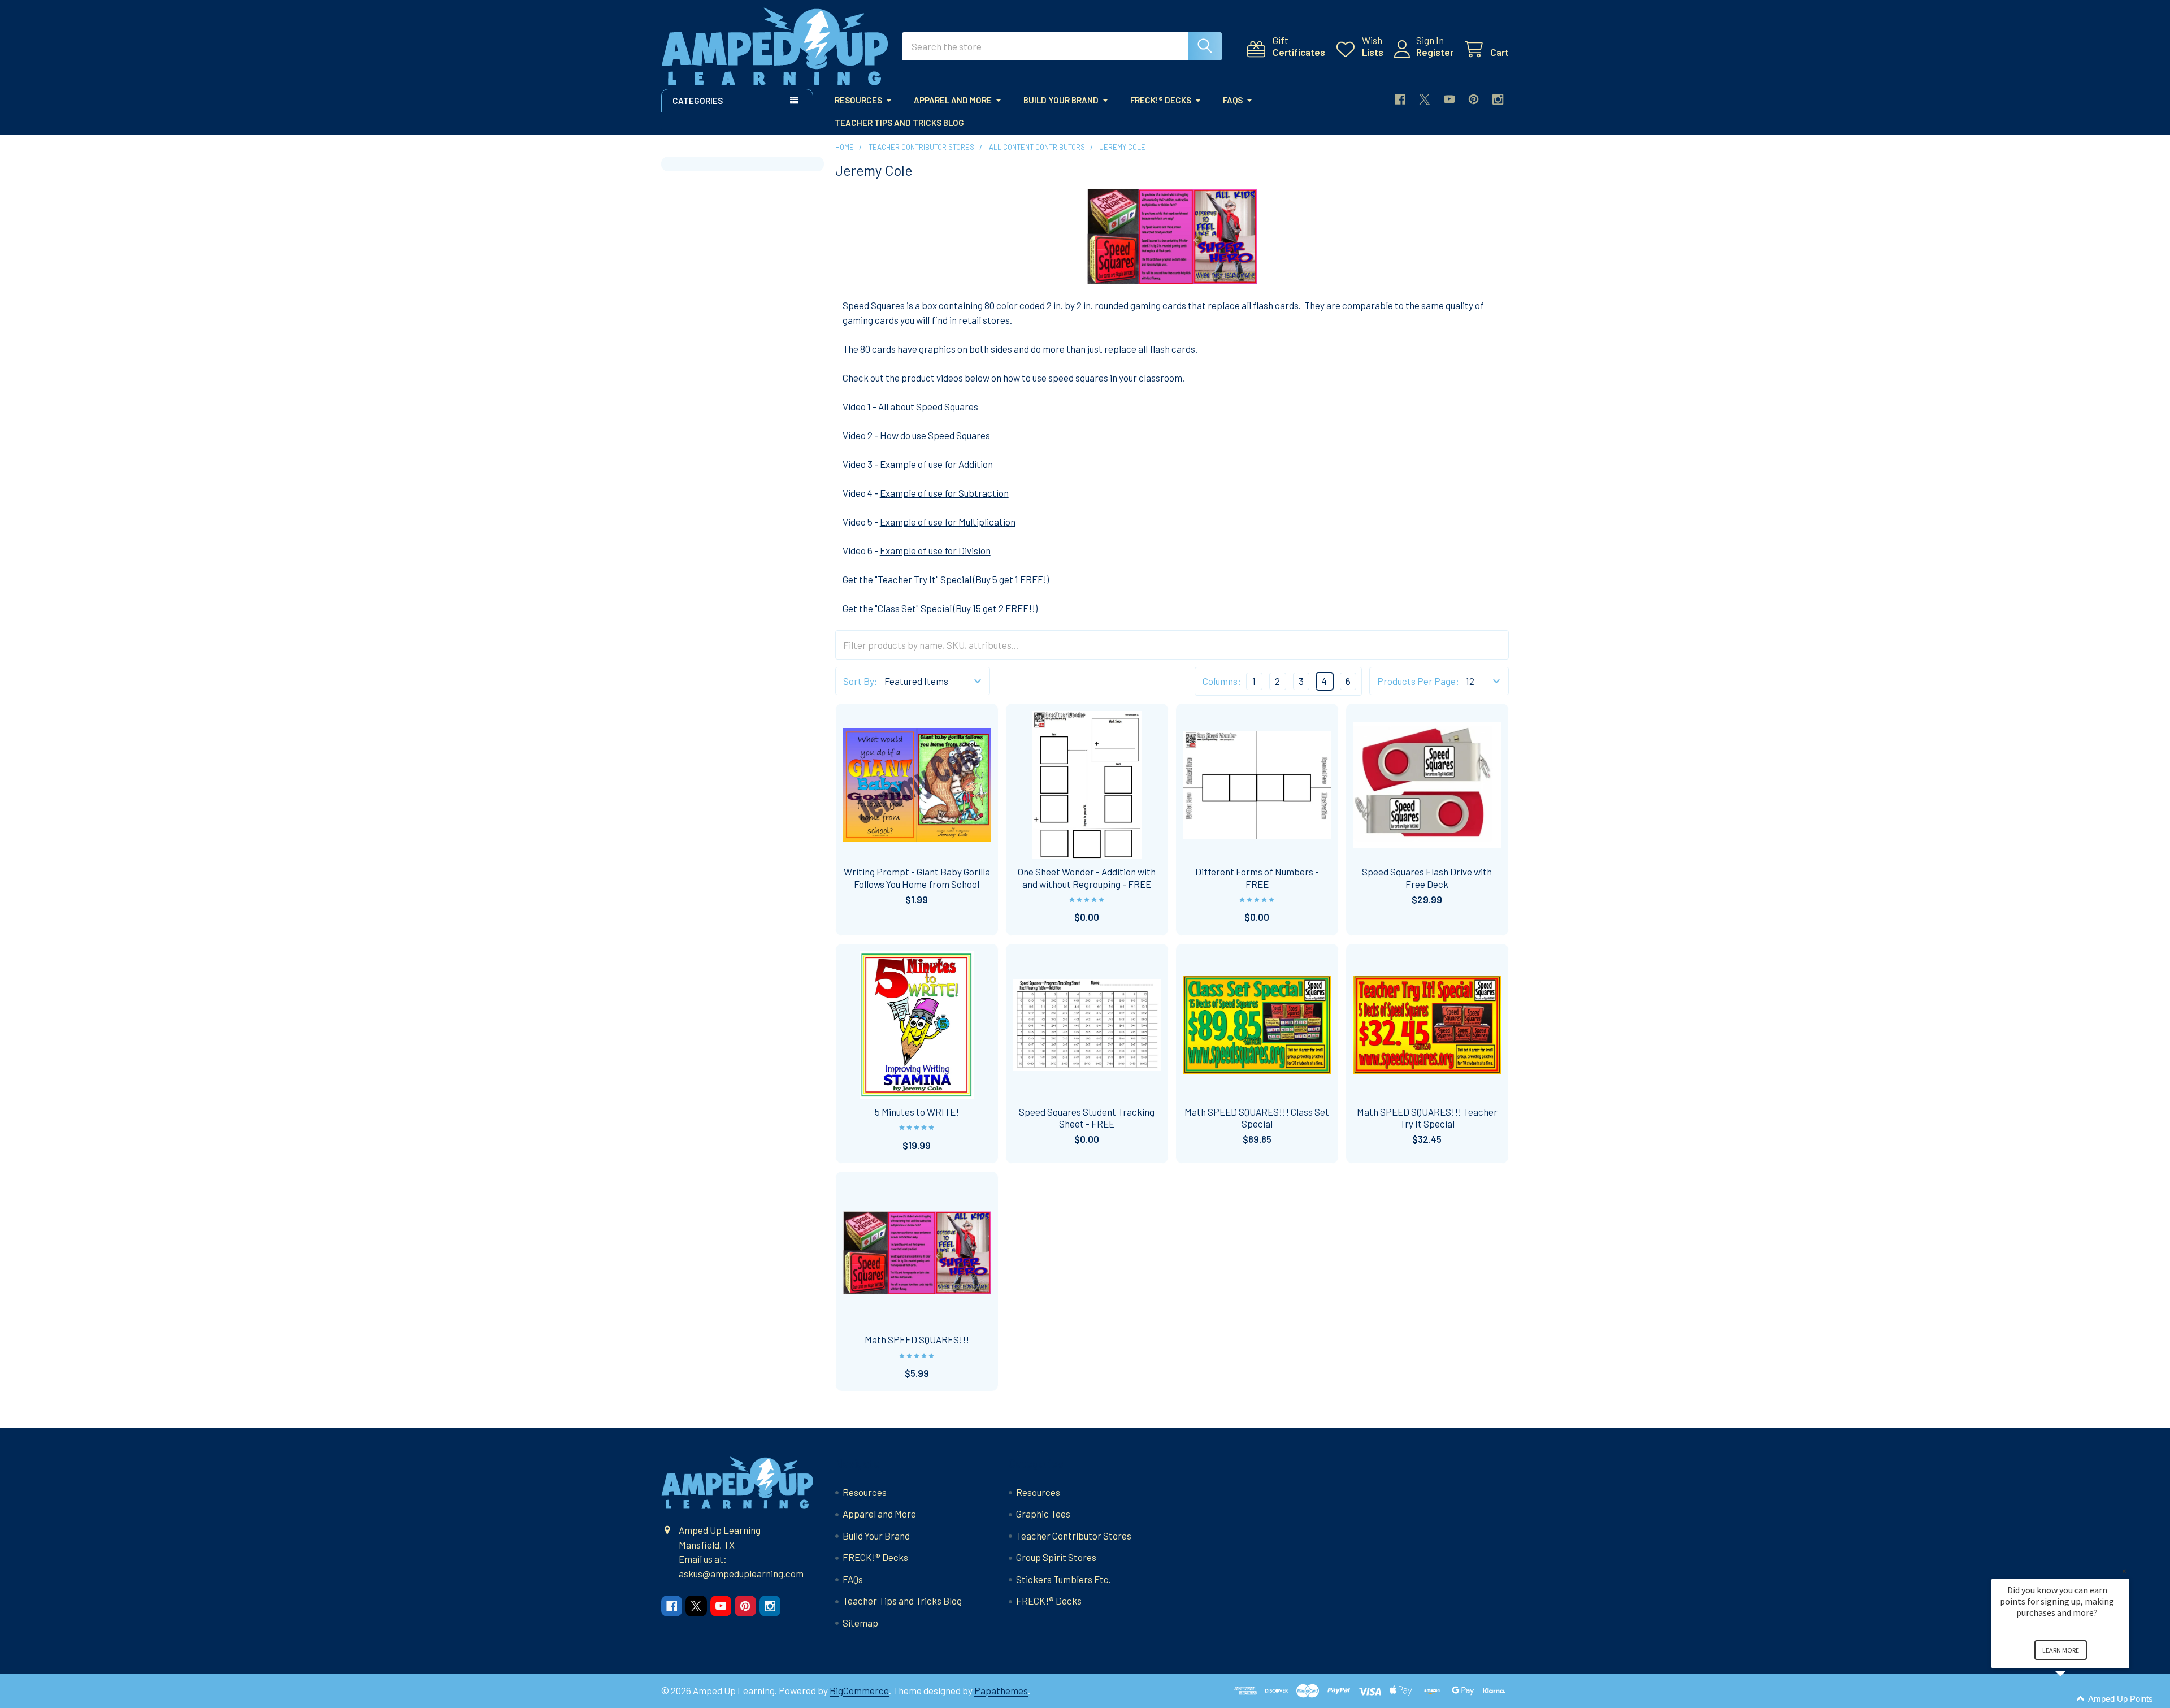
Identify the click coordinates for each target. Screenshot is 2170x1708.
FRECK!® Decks (1161, 100)
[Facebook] (1400, 99)
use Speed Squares (951, 435)
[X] (1424, 99)
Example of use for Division (935, 550)
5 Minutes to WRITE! (917, 1112)
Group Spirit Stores (1056, 1557)
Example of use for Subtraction (944, 493)
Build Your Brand (1061, 100)
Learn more (2061, 1650)
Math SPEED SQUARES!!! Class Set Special (1257, 1118)
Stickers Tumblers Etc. (1064, 1579)
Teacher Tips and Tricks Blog (899, 123)
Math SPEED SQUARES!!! (917, 1339)
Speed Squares (947, 406)
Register (1435, 52)
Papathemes (1001, 1690)
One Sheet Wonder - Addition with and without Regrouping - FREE (1087, 877)
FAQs (1233, 100)
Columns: (1222, 681)
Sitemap (860, 1623)
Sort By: (860, 681)
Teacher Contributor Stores (1074, 1536)
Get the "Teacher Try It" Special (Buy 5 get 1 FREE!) (946, 579)
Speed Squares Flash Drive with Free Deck (1427, 877)
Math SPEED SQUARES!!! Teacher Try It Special (1427, 1118)
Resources (858, 100)
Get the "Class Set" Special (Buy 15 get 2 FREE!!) (940, 608)
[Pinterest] (1474, 99)
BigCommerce (859, 1690)
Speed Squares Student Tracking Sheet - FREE (1087, 1118)
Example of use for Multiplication (948, 522)
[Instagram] (1498, 99)
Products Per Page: (1418, 681)
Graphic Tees (1043, 1514)
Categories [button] (698, 101)
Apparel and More (953, 100)
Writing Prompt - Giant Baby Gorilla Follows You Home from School (917, 877)
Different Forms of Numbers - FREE (1257, 877)
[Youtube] (1449, 99)
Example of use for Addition (936, 464)
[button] (2074, 1699)
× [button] (2124, 1571)
